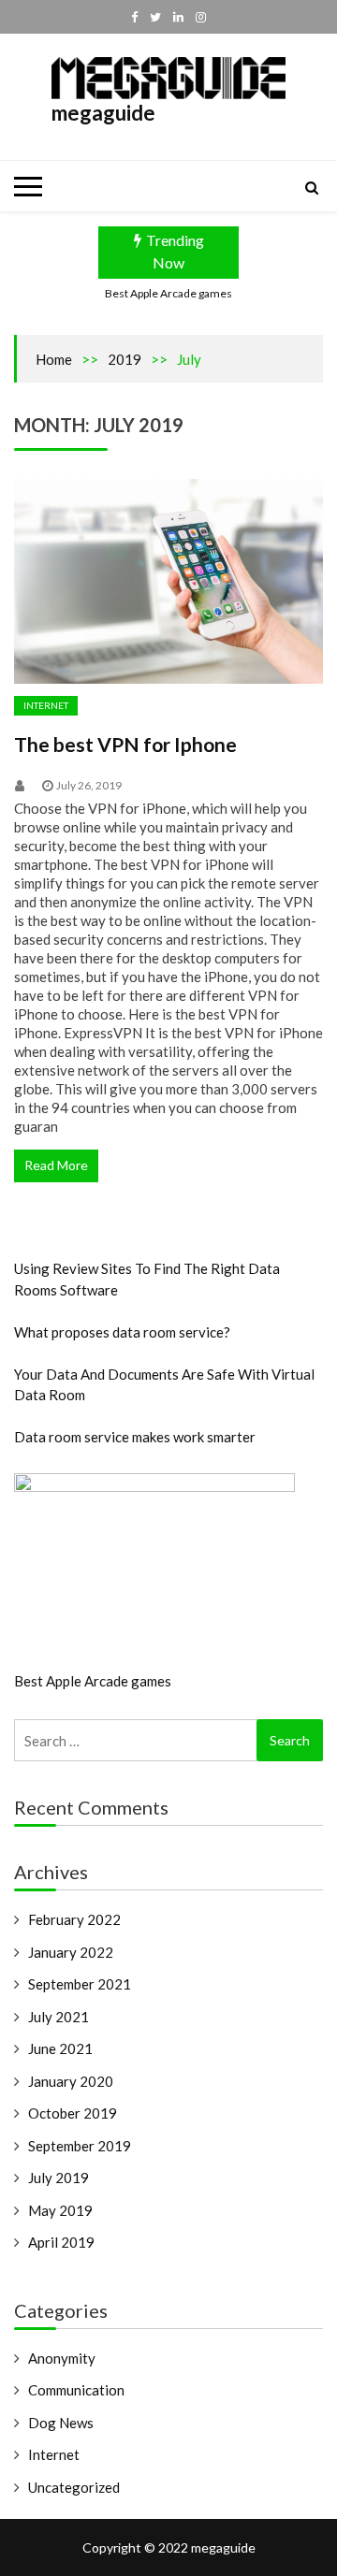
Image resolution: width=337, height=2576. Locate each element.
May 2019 (60, 2210)
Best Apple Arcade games (168, 293)
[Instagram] (201, 17)
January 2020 (71, 2081)
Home (54, 359)
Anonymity (62, 2358)
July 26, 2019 (89, 785)
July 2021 (59, 2017)
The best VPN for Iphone (125, 744)
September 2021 (80, 1984)
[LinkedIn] (178, 17)
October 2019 (73, 2113)
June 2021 (60, 2048)
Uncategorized (74, 2487)
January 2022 (71, 1952)
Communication (76, 2390)
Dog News (61, 2423)
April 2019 (61, 2242)
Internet (46, 705)
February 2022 (74, 1919)
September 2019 (80, 2146)
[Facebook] (134, 17)
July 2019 (59, 2178)
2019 (125, 359)
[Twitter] (155, 17)
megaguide (103, 113)
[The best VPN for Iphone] (168, 582)
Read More (56, 1165)
